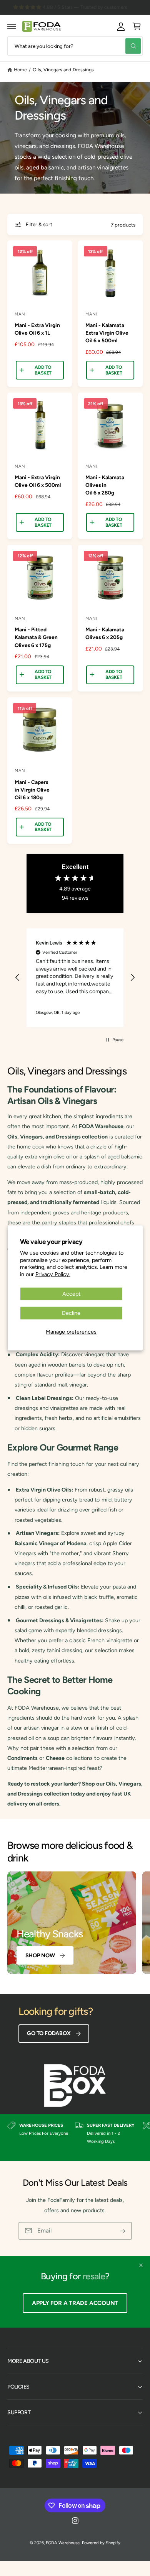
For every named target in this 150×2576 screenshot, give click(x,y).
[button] (12, 26)
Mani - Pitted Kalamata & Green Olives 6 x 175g (36, 637)
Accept (71, 1294)
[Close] (141, 2265)
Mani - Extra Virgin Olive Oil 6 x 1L (37, 329)
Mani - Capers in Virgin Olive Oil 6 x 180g (32, 790)
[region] (75, 978)
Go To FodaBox (49, 2033)
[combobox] (75, 46)
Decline (71, 1313)
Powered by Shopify (101, 2543)
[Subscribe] (123, 2231)
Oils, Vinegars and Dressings (63, 70)
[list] (75, 2137)
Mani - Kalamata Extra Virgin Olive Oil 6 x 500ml (107, 333)
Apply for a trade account (75, 2303)
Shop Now (40, 1955)
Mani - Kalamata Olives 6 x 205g (105, 633)
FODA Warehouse (62, 2543)
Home (20, 70)
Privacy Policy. (53, 1274)
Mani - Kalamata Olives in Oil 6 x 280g (105, 485)
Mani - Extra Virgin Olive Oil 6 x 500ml (38, 481)
